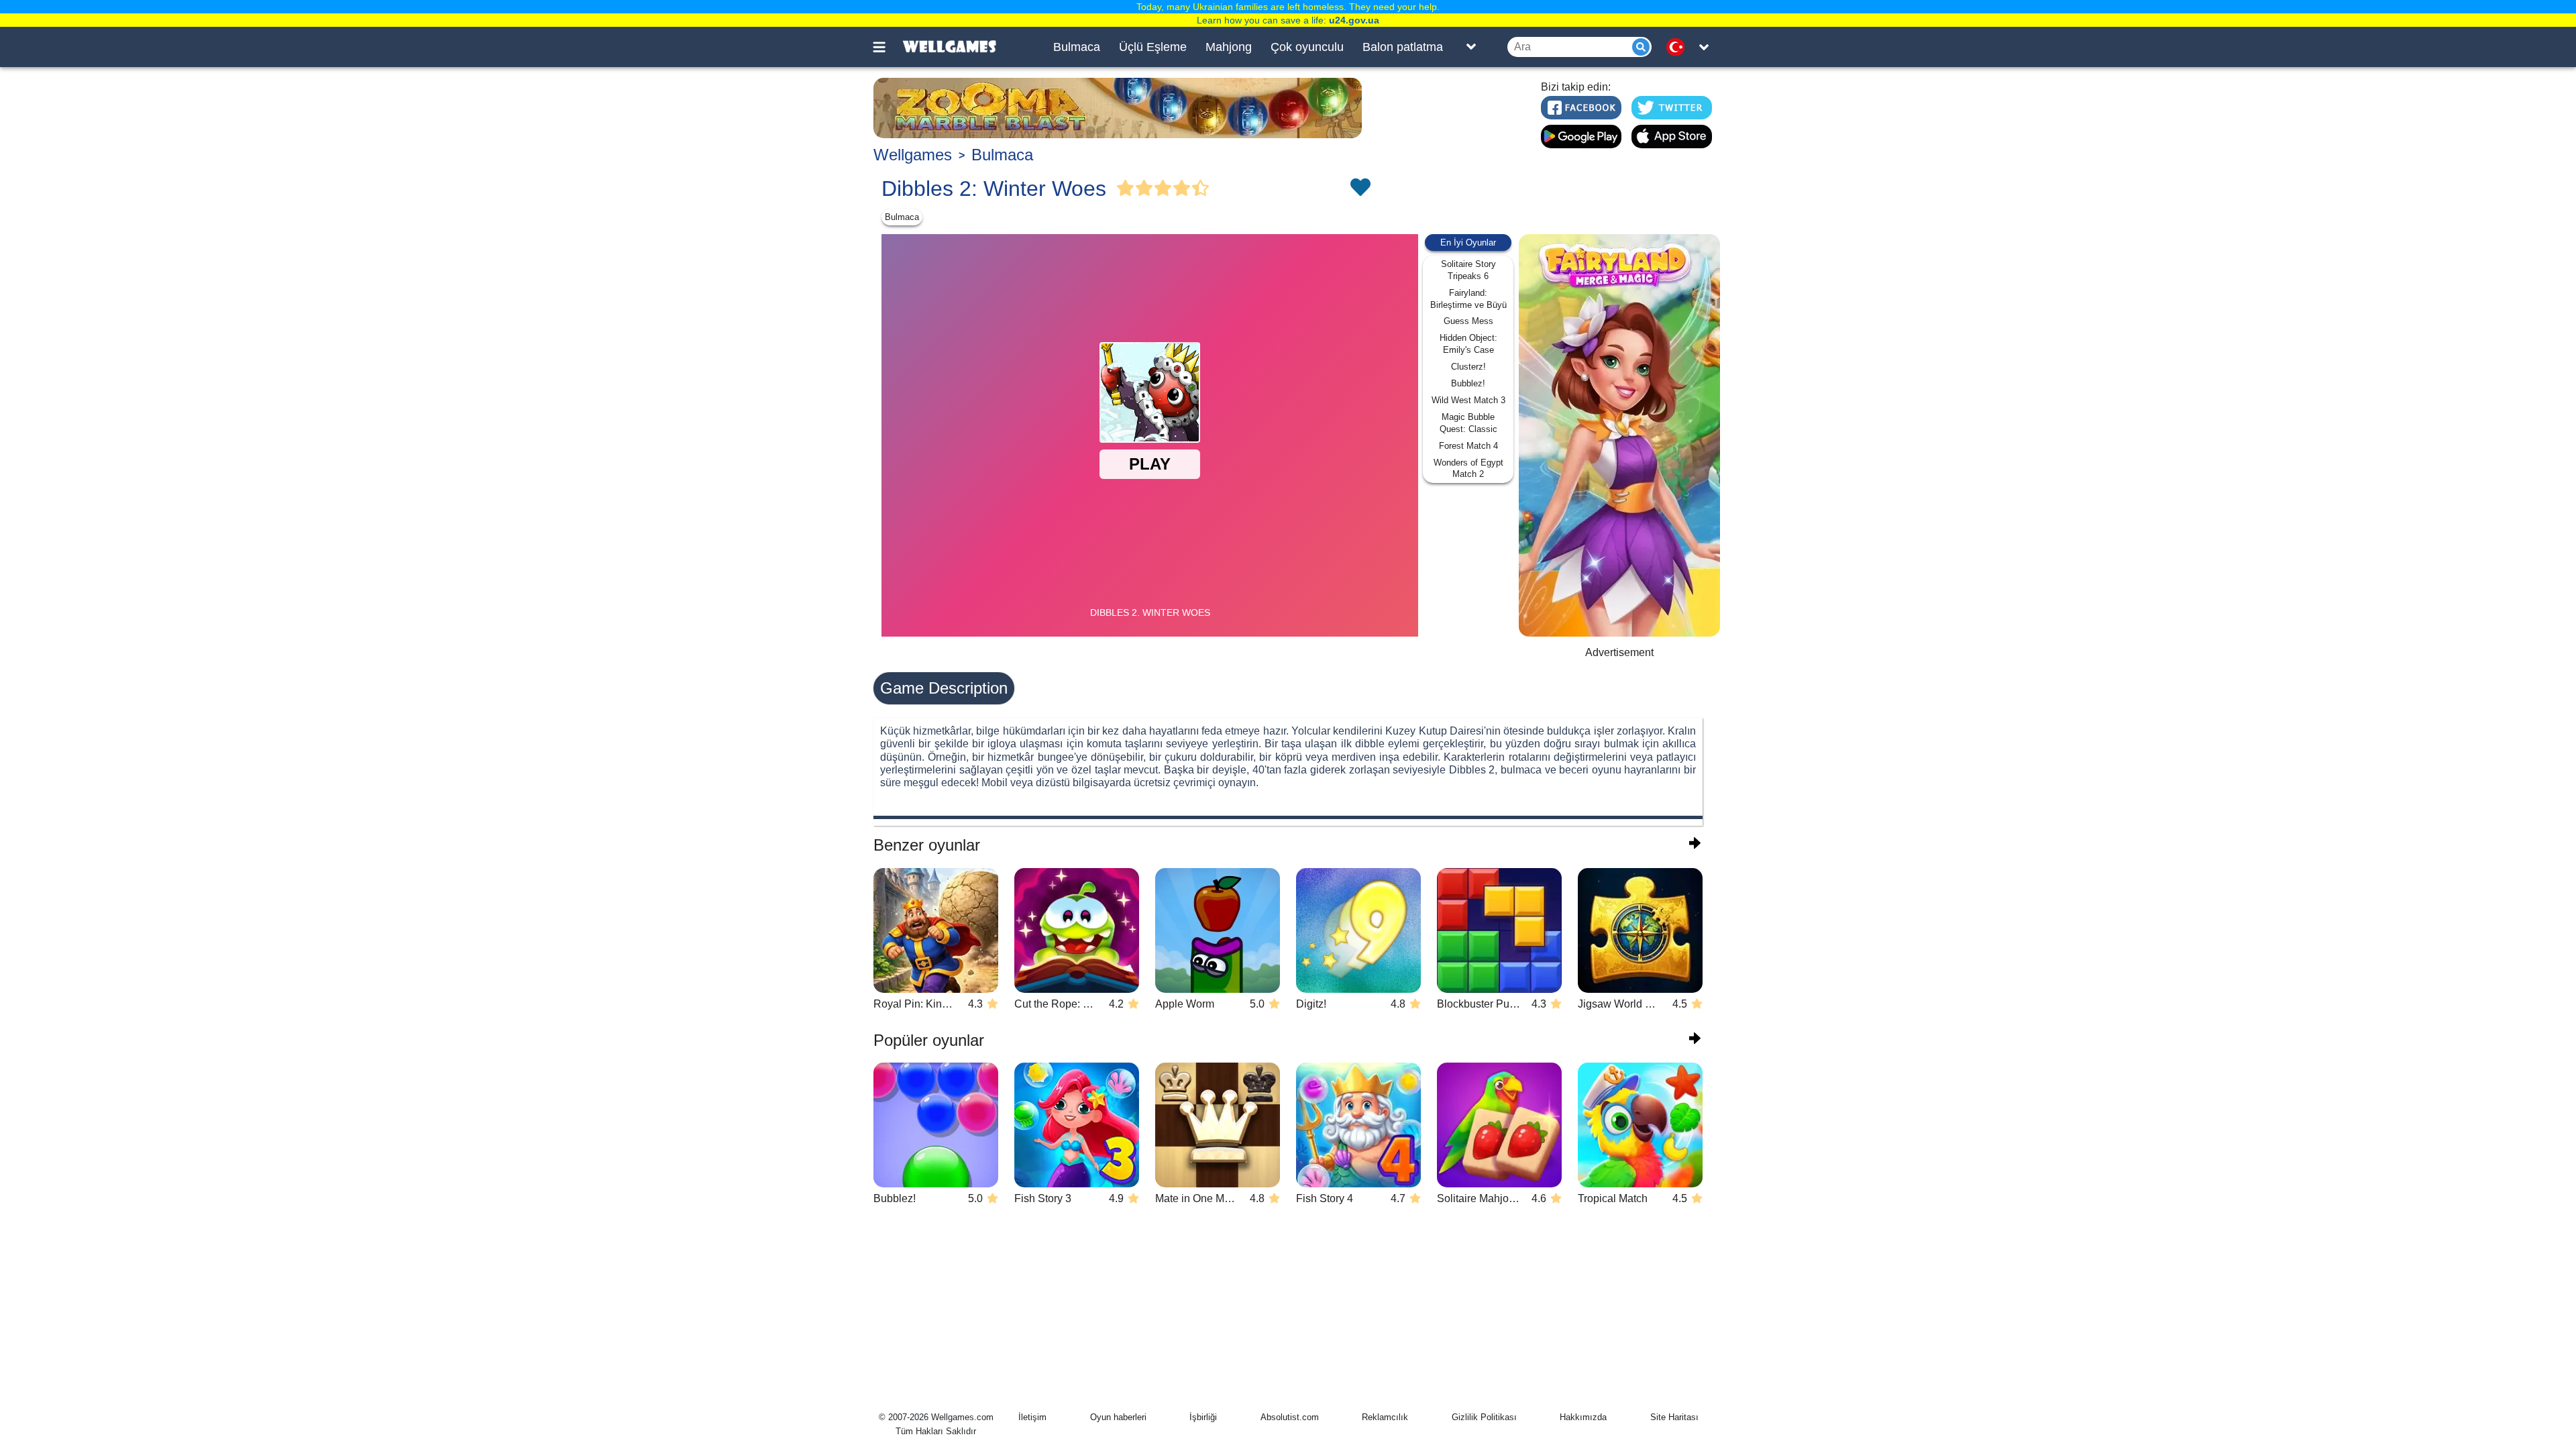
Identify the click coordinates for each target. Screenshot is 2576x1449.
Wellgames (913, 155)
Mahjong (1229, 47)
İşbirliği (1203, 1417)
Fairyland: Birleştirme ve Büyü (1468, 299)
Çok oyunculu (1307, 47)
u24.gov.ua (1354, 20)
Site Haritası (1674, 1417)
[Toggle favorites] (1360, 189)
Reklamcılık (1385, 1417)
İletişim (1032, 1417)
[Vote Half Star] (1201, 189)
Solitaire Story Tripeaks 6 (1468, 270)
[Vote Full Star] (1126, 189)
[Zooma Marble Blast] (1118, 108)
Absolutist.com (1290, 1417)
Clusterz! (1468, 367)
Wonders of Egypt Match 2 (1468, 469)
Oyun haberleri (1118, 1417)
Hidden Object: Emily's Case (1468, 344)
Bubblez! (1468, 383)
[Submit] (1641, 47)
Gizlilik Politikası (1484, 1417)
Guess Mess (1468, 321)
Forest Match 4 (1468, 446)
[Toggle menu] (887, 47)
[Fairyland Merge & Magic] (1619, 435)
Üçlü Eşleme (1153, 47)
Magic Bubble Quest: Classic (1468, 423)
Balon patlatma (1403, 47)
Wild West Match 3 (1468, 400)
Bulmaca (1077, 47)
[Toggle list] (1471, 47)
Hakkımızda (1583, 1417)
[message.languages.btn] (1679, 47)
